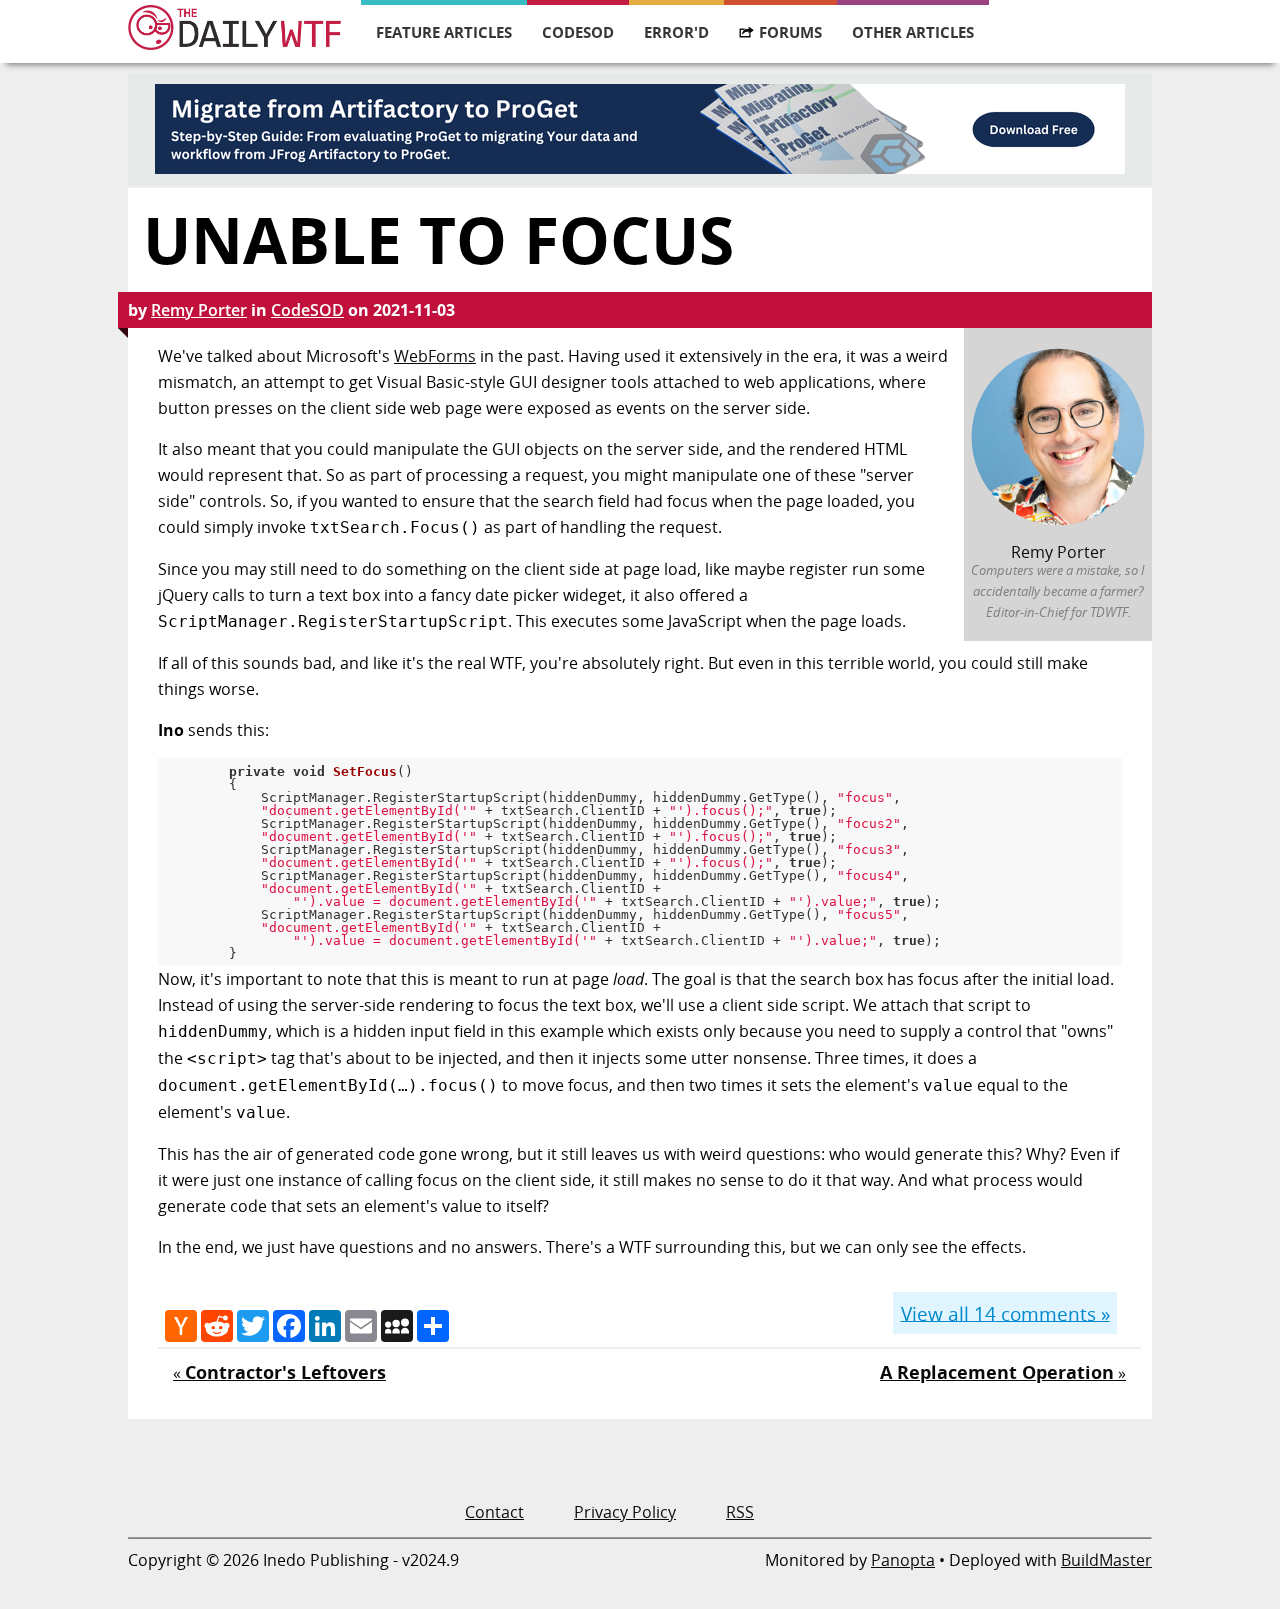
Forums (790, 32)
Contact (494, 1512)
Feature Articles (444, 32)
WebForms (435, 356)
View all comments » (1005, 1312)
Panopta (903, 1560)
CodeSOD (578, 32)
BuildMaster (1106, 1560)
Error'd (676, 32)
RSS (740, 1512)
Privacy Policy (625, 1512)
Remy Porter (199, 310)
